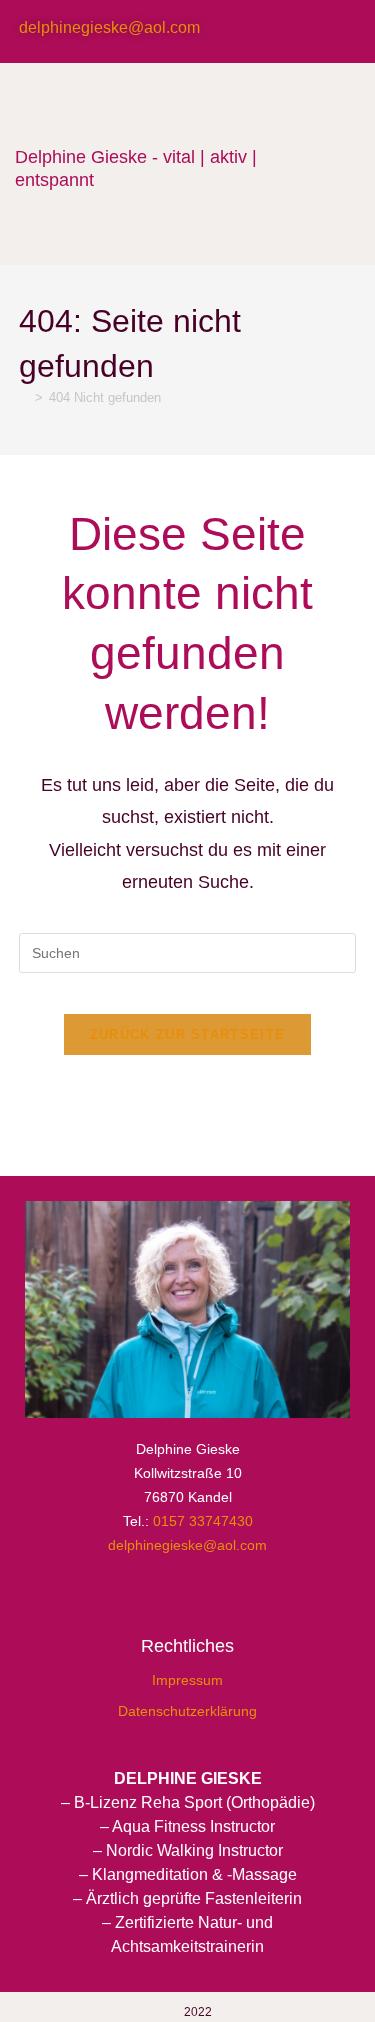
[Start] (24, 397)
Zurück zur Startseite (187, 1034)
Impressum (187, 1680)
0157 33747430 (203, 1521)
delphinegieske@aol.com (109, 27)
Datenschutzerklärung (187, 1711)
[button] (312, 163)
